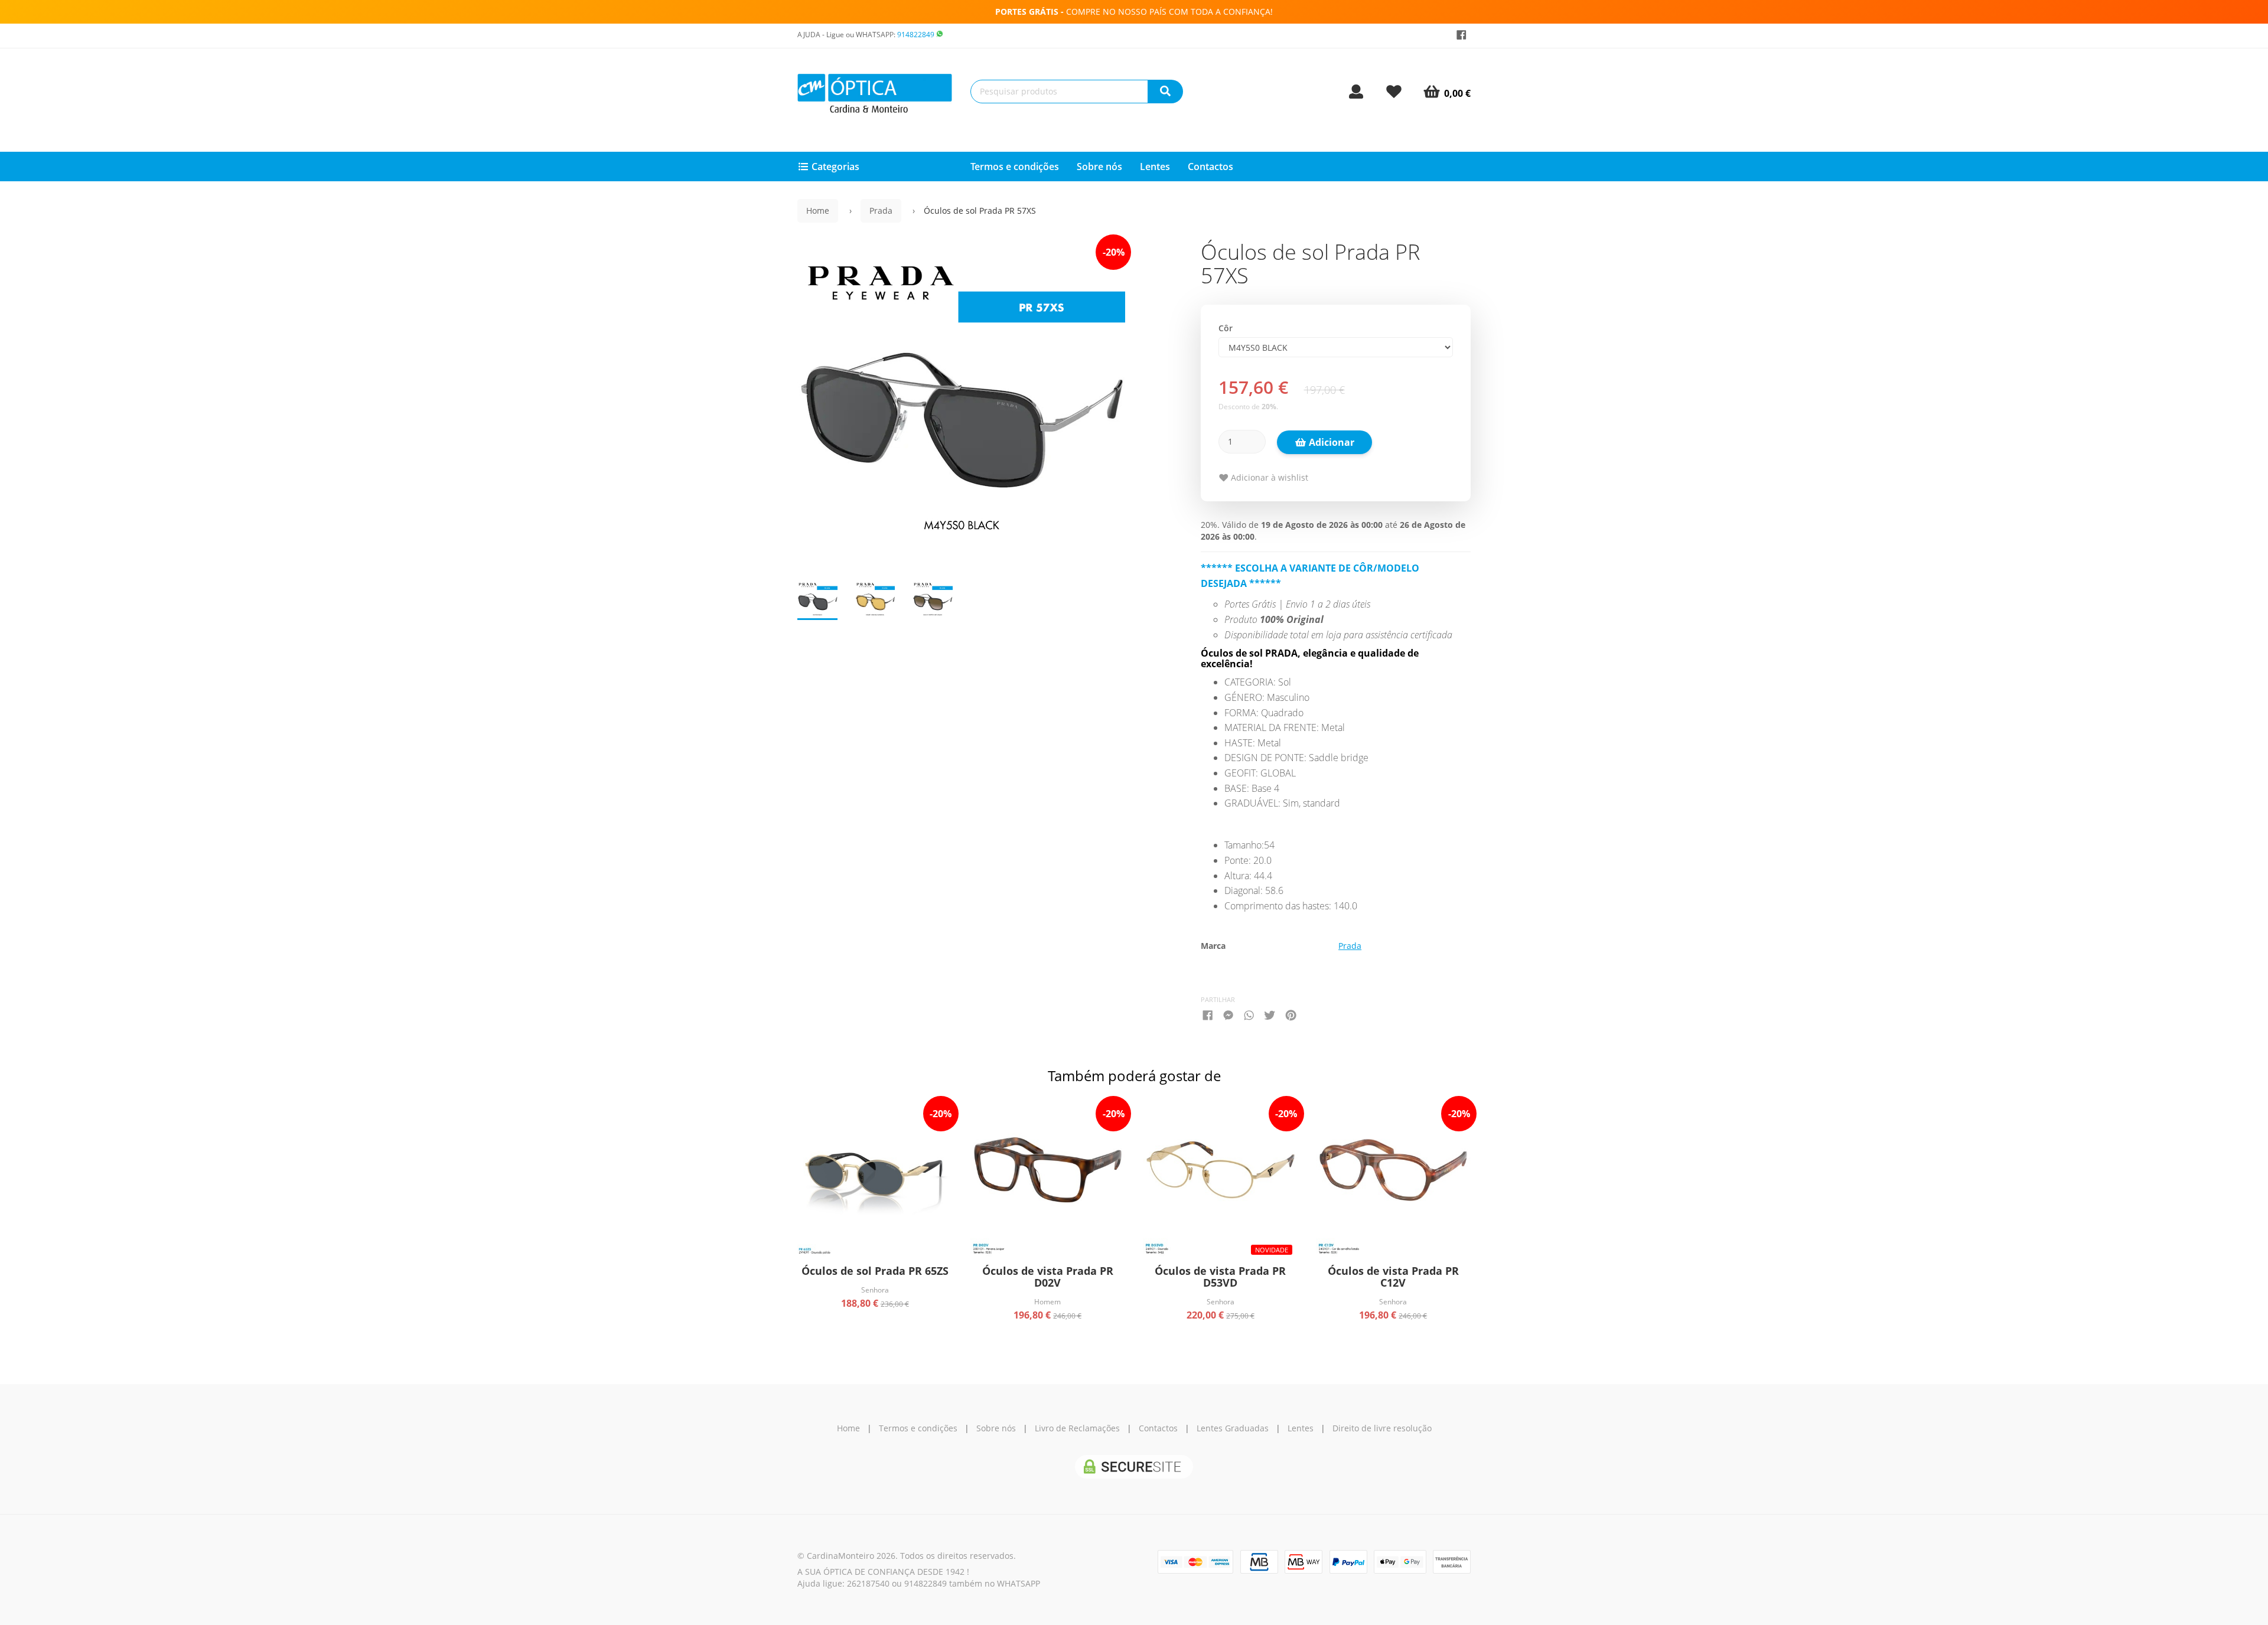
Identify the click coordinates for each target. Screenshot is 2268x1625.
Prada (881, 211)
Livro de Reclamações (1077, 1428)
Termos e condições (1015, 167)
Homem (1047, 1301)
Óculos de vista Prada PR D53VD (1220, 1277)
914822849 (916, 35)
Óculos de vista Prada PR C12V (1393, 1277)
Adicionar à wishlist (1268, 477)
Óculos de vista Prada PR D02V (1048, 1277)
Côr (1226, 328)
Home (818, 211)
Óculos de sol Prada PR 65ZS (875, 1271)
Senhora (875, 1290)
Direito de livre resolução (1382, 1428)
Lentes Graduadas (1233, 1428)
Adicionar (1330, 442)
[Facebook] (1462, 35)
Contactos (1210, 167)
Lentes (1155, 167)
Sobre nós (1099, 167)
